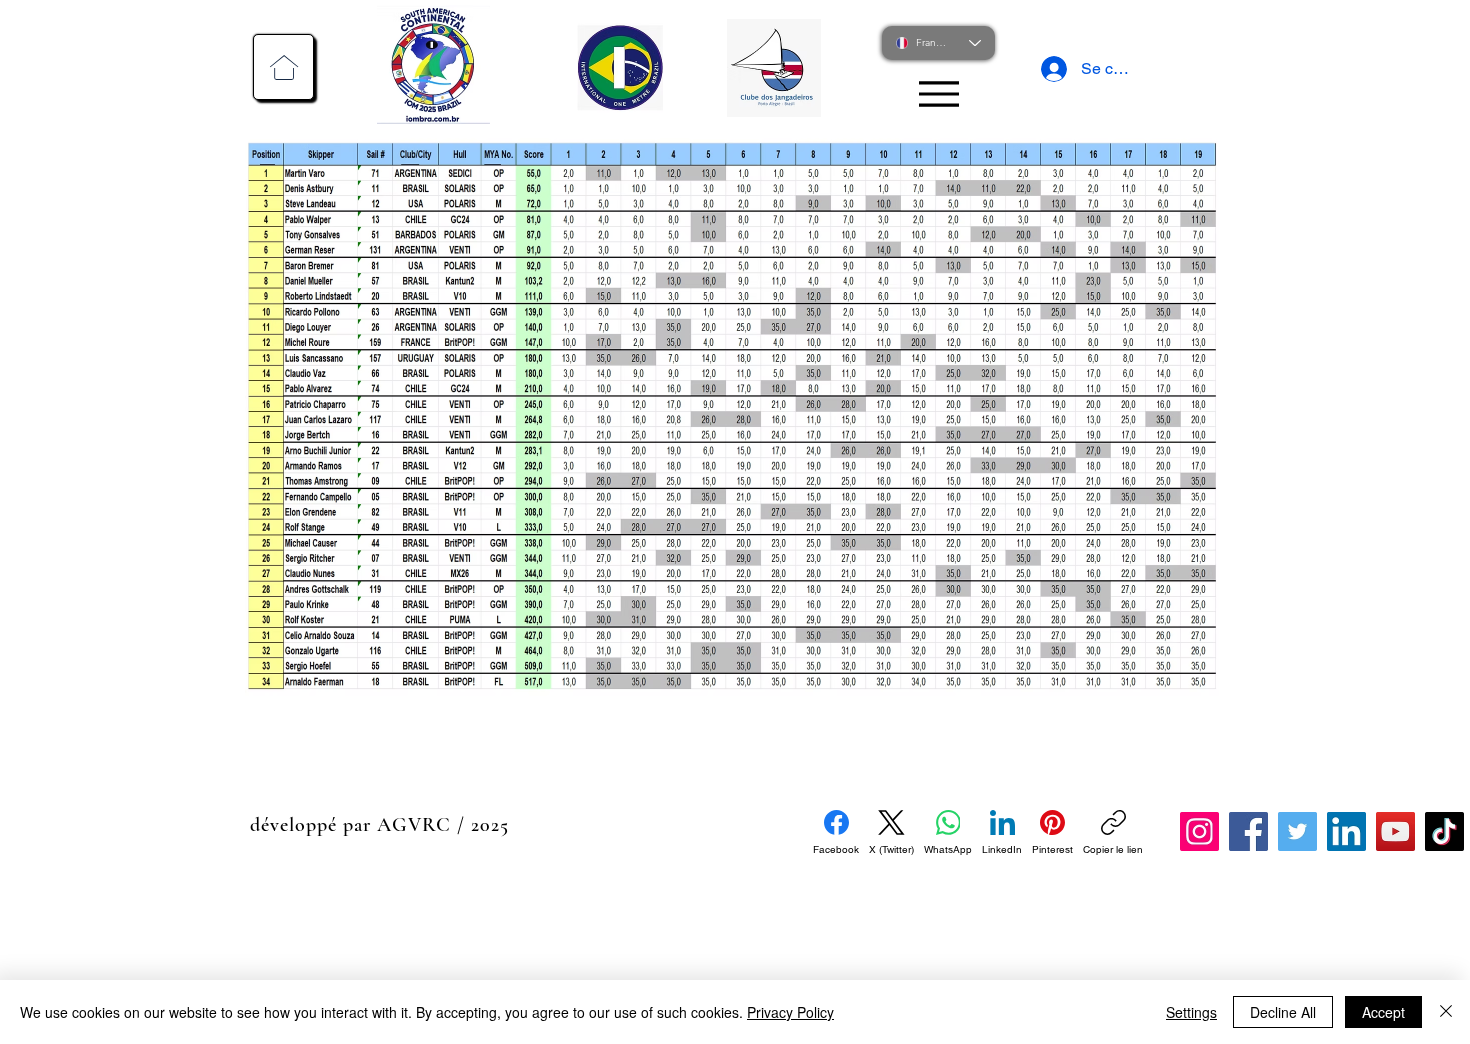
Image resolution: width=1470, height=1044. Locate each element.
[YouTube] (1395, 831)
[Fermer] (1446, 1012)
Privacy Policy (790, 1012)
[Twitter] (1297, 831)
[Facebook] (1248, 831)
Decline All (1283, 1012)
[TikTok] (1444, 831)
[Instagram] (1199, 831)
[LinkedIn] (1346, 831)
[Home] (283, 67)
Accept (1383, 1012)
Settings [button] (1191, 1012)
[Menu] (938, 93)
